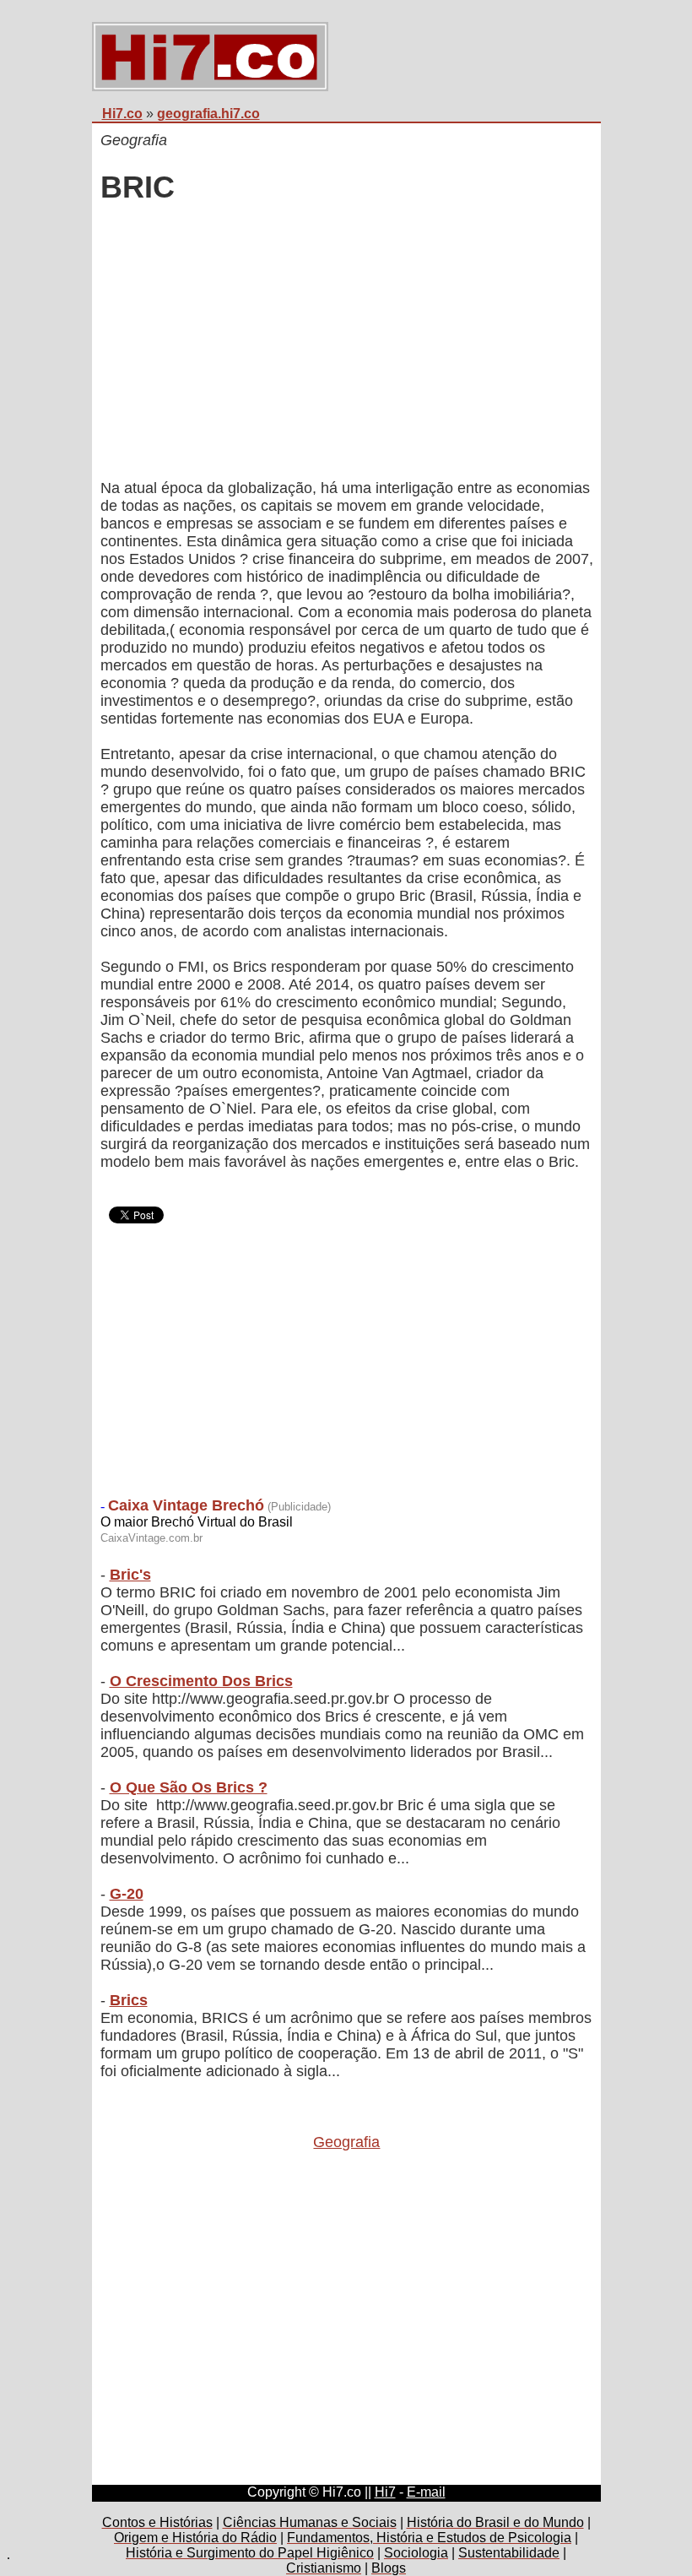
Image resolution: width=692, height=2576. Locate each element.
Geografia (346, 2142)
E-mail (426, 2492)
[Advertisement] (347, 344)
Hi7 (385, 2492)
